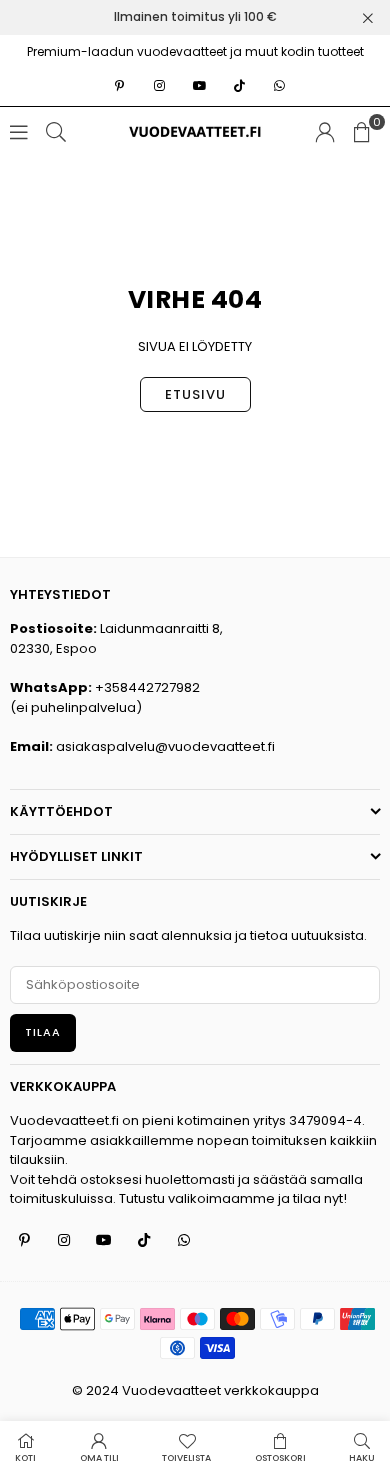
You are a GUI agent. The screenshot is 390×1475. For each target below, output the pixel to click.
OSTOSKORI (280, 1458)
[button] (362, 132)
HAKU (362, 1458)
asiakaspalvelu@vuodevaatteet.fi (165, 746)
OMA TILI (99, 1458)
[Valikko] (19, 131)
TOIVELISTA (186, 1458)
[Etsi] (56, 131)
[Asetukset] (325, 132)
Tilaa (43, 1032)
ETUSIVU (195, 394)
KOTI (25, 1458)
